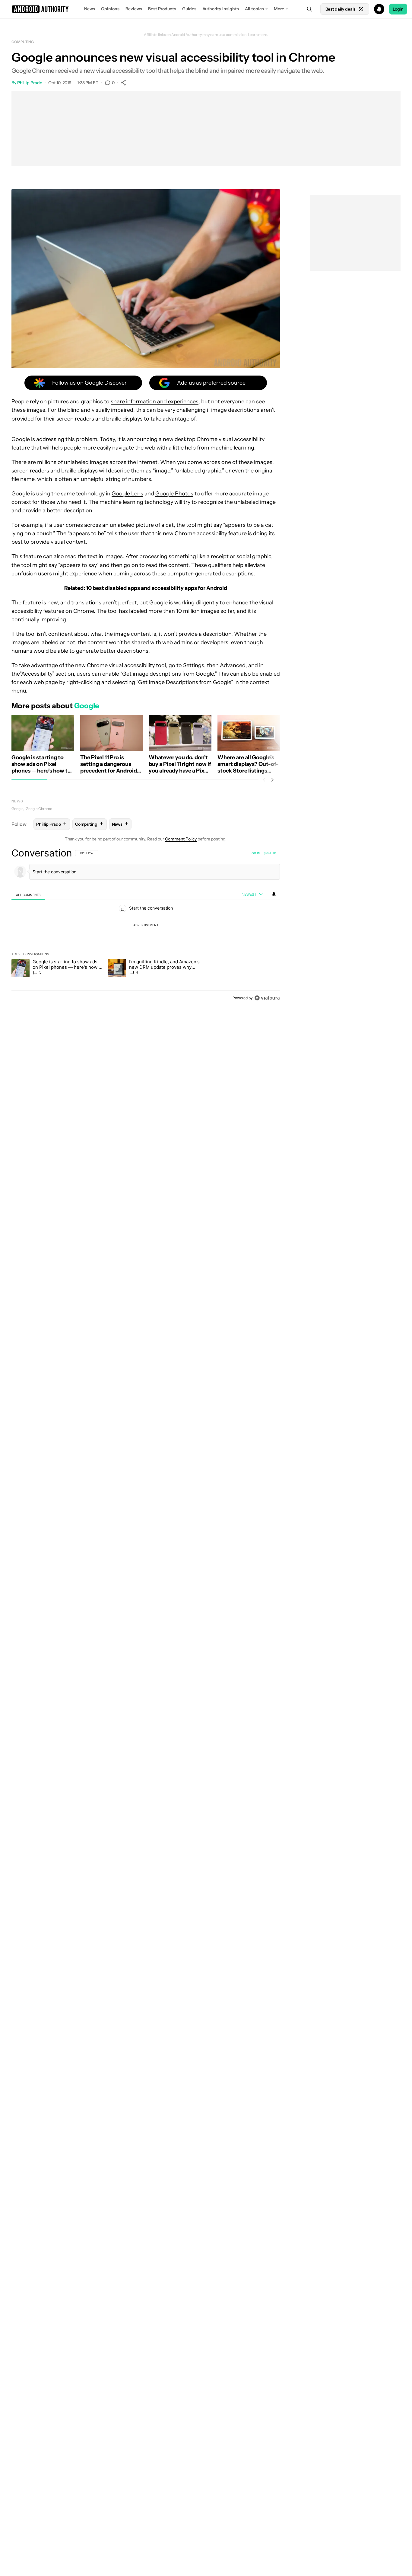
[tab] (28, 895)
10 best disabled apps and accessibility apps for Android (157, 588)
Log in (255, 853)
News (90, 9)
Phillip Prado (30, 83)
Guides (189, 9)
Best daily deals (341, 9)
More (279, 9)
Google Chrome (39, 809)
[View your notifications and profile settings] (274, 894)
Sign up (270, 853)
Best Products (162, 9)
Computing (23, 42)
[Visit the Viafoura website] (267, 998)
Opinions (110, 9)
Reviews (134, 9)
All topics (254, 9)
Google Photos (174, 494)
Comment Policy (181, 839)
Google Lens (127, 494)
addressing (50, 439)
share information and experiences (155, 402)
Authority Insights (221, 9)
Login (398, 9)
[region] (146, 925)
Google (17, 809)
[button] (206, 9)
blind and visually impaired (100, 410)
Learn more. (258, 35)
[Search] (309, 9)
